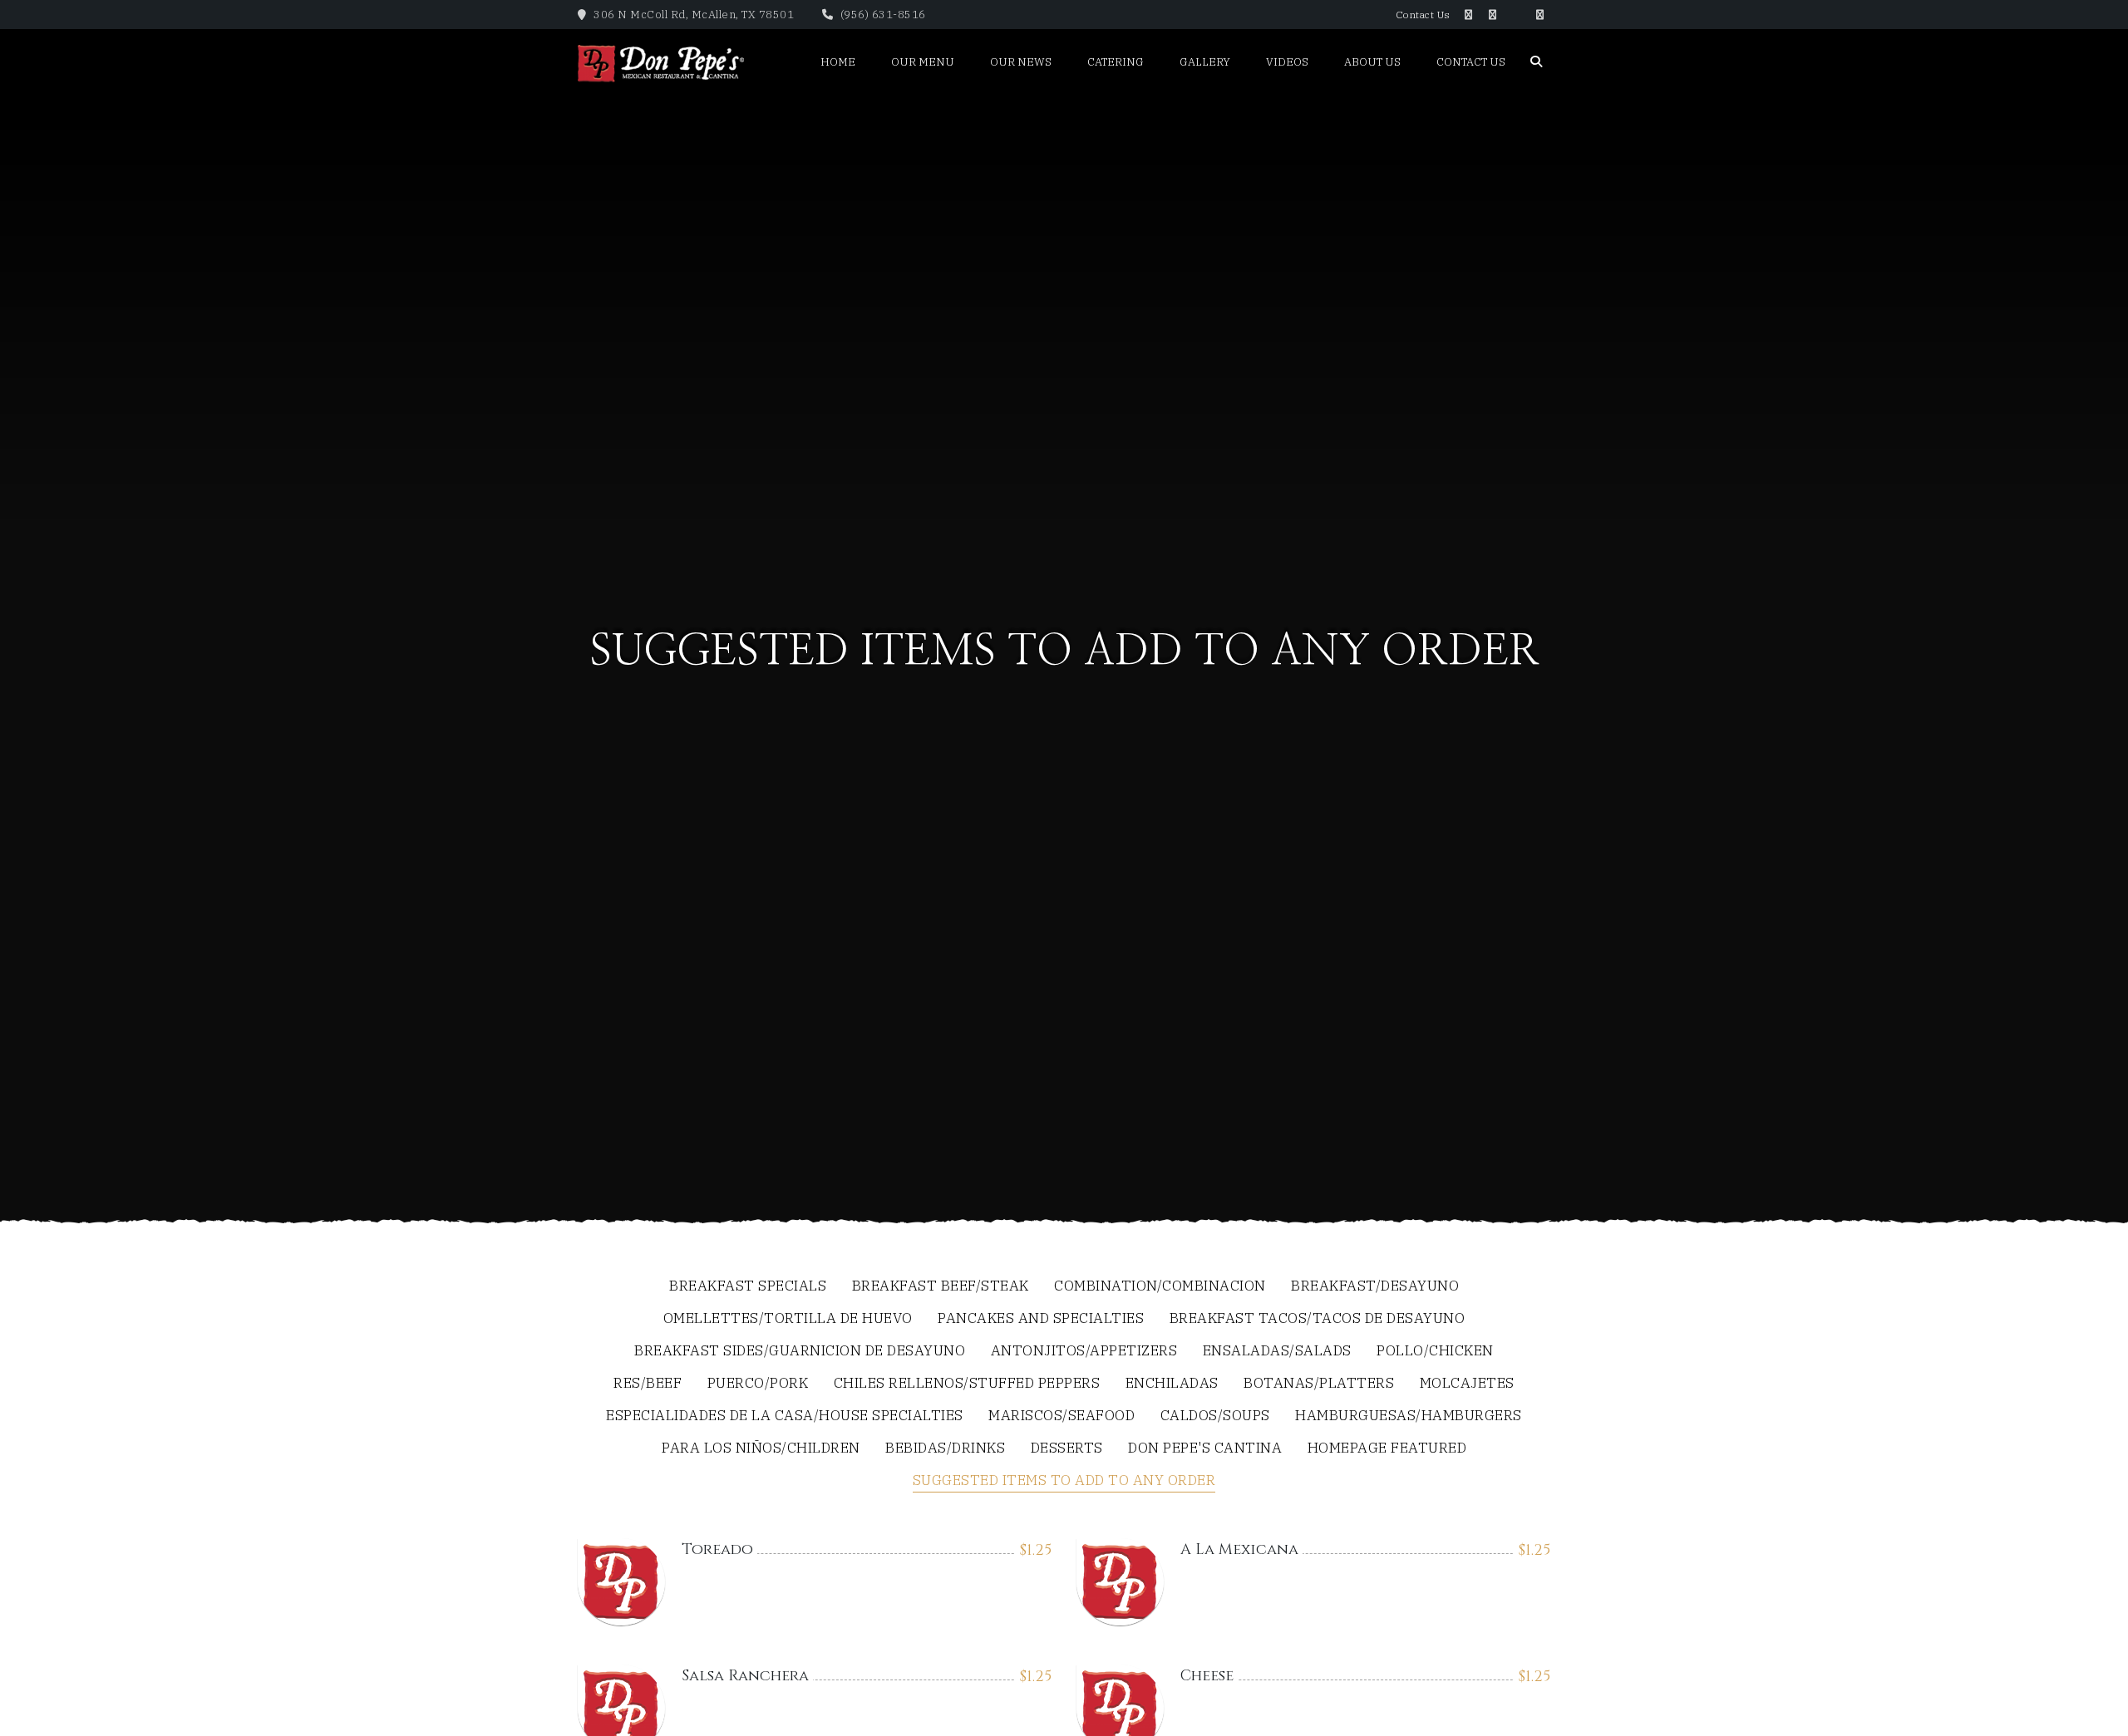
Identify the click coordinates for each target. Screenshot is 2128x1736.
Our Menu (923, 62)
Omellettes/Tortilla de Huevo (788, 1319)
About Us (1372, 62)
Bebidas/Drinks (945, 1449)
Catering (1116, 62)
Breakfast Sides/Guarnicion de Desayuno (800, 1352)
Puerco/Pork (758, 1384)
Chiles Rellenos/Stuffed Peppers (967, 1384)
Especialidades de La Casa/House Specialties (785, 1416)
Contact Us (1423, 15)
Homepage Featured (1387, 1449)
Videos (1287, 62)
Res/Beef (648, 1384)
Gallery (1205, 62)
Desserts (1067, 1449)
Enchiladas (1172, 1384)
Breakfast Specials (748, 1287)
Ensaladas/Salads (1277, 1352)
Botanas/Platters (1319, 1384)
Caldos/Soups (1215, 1416)
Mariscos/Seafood (1062, 1416)
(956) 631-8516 (882, 15)
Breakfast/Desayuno (1375, 1287)
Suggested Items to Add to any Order (1064, 1481)
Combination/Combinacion (1160, 1287)
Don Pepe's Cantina (1205, 1449)
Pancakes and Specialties (1041, 1319)
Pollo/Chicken (1435, 1352)
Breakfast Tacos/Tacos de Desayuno (1318, 1319)
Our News (1021, 62)
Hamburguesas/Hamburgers (1409, 1416)
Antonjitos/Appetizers (1084, 1352)
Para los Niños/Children (761, 1449)
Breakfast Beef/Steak (941, 1287)
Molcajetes (1467, 1384)
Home (838, 62)
